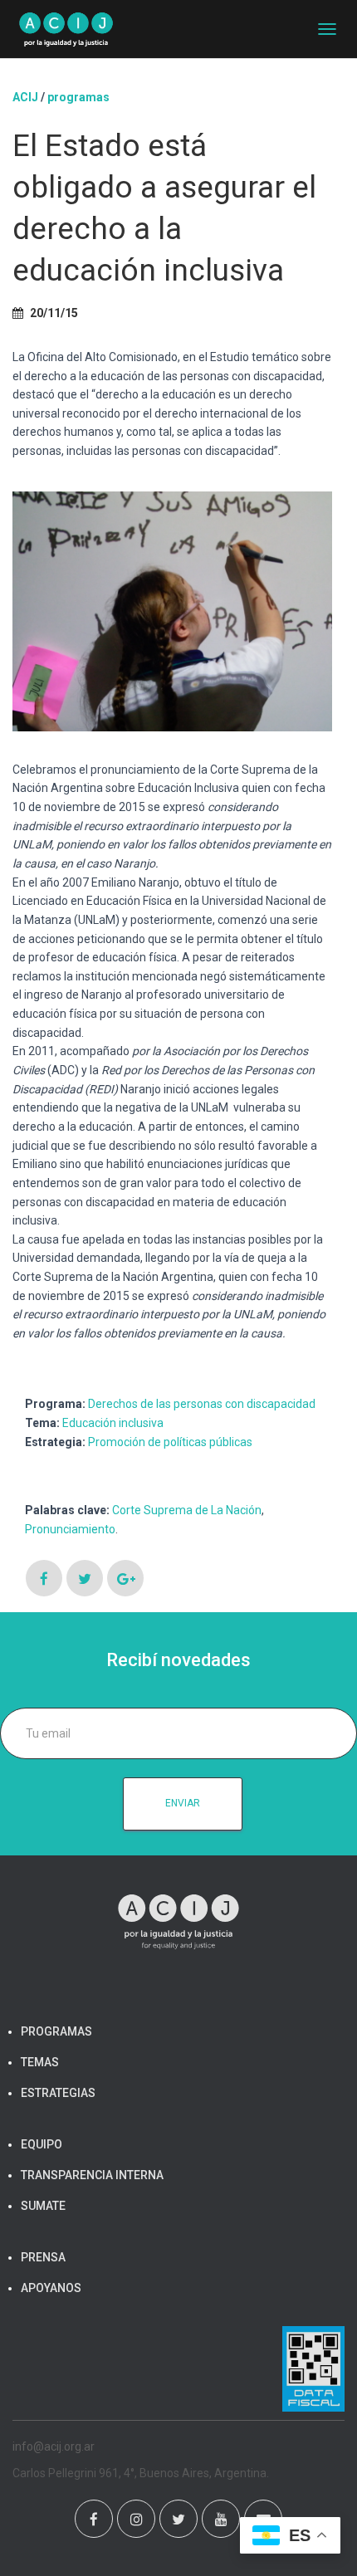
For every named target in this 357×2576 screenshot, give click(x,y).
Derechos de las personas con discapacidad (202, 1404)
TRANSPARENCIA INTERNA (92, 2175)
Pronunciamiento (70, 1529)
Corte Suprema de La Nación (187, 1510)
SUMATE (43, 2206)
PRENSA (43, 2257)
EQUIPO (42, 2144)
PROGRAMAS (78, 97)
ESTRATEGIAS (58, 2093)
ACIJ (25, 97)
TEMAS (40, 2062)
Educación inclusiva (113, 1423)
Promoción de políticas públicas (170, 1442)
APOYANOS (51, 2288)
